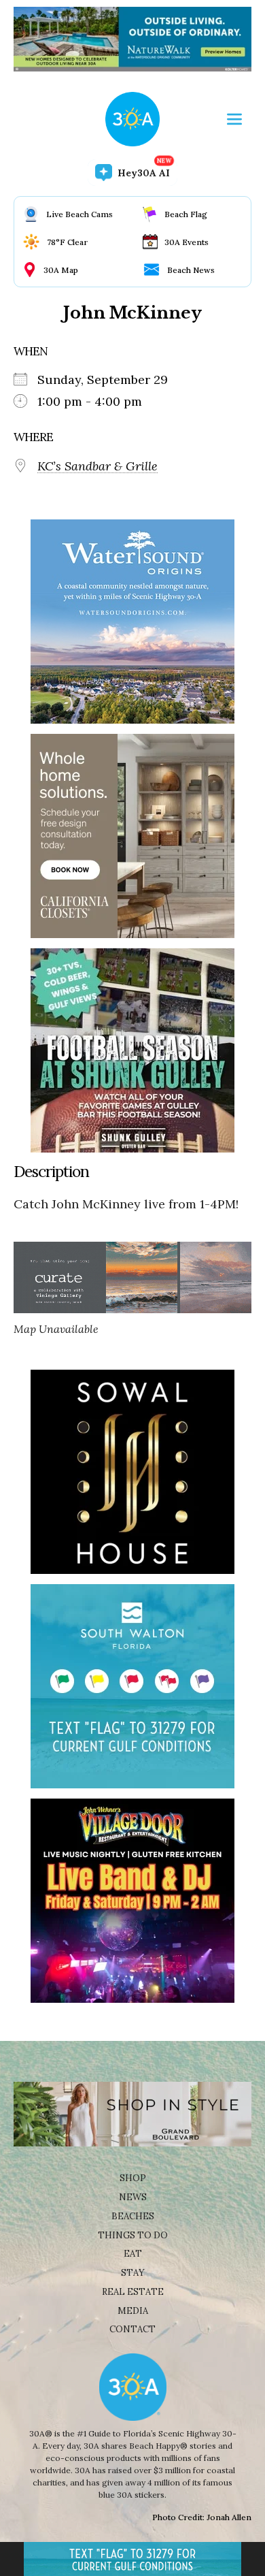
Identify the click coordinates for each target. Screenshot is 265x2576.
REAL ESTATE (133, 2292)
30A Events (187, 242)
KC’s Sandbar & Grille (98, 466)
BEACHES (133, 2216)
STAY (133, 2273)
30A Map (61, 270)
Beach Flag (186, 214)
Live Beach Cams (79, 214)
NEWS (133, 2197)
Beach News (191, 270)
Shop (133, 2178)
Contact (132, 2329)
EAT (133, 2254)
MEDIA (133, 2311)
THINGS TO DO (133, 2235)
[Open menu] (234, 119)
